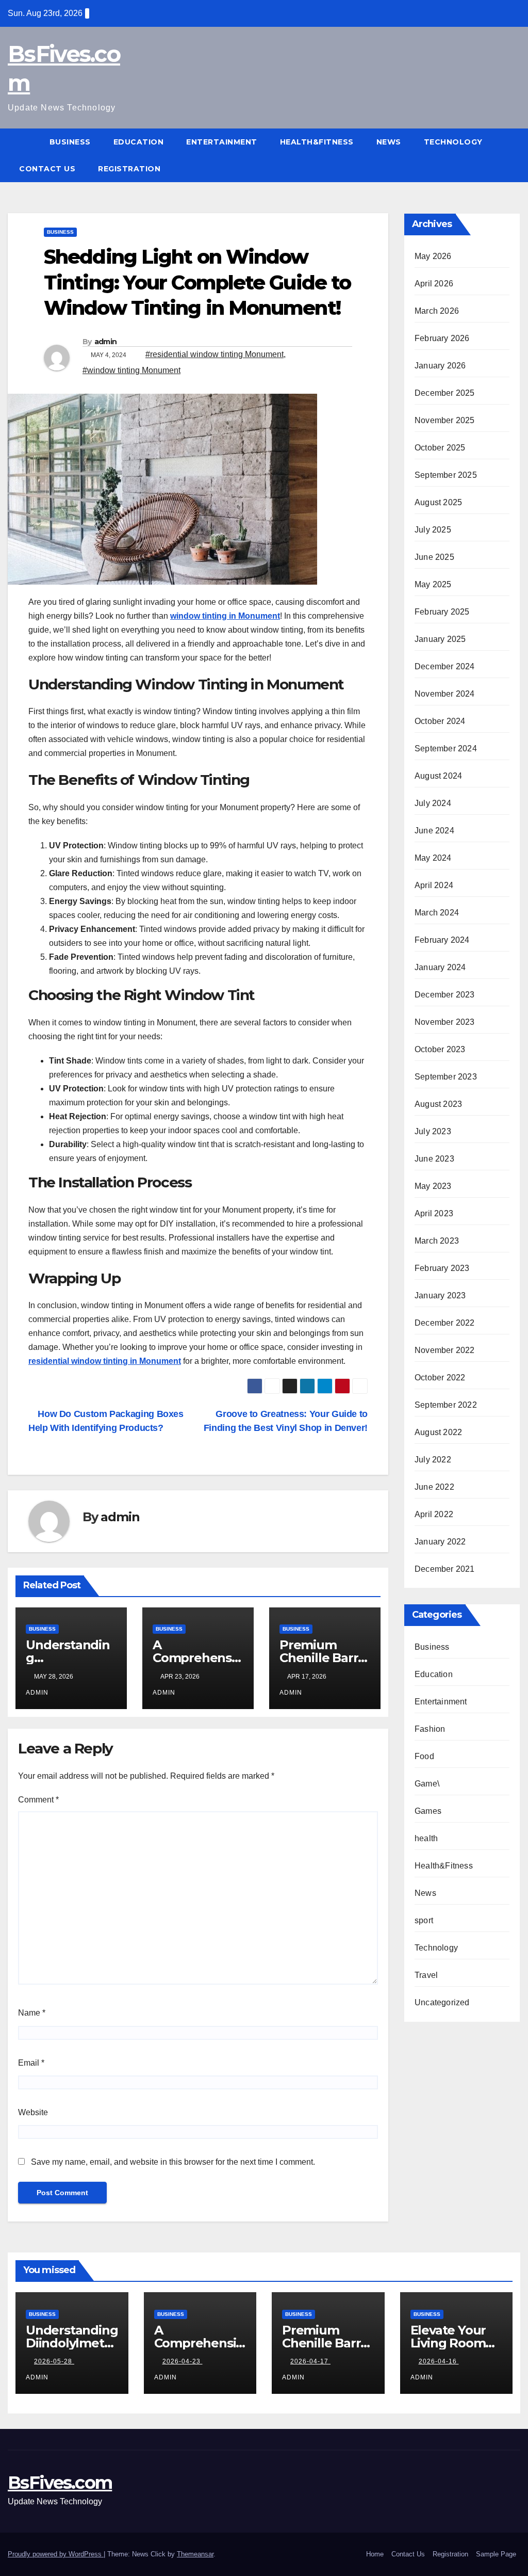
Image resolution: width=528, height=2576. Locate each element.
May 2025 (433, 584)
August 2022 (438, 1432)
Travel (426, 1975)
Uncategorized (442, 2002)
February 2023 (442, 1268)
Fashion (430, 1729)
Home (375, 2554)
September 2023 (446, 1077)
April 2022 (434, 1514)
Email (31, 2063)
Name (32, 2013)
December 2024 (445, 666)
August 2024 (438, 776)
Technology (453, 142)
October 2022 (440, 1378)
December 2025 (445, 393)
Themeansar (195, 2554)
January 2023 (440, 1295)
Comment (38, 1800)
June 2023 (434, 1159)
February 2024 (442, 940)
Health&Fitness (317, 142)
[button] (513, 155)
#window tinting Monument (131, 370)
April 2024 (434, 885)
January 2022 (440, 1542)
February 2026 (442, 338)
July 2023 (433, 1131)
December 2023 (445, 995)
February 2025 (442, 612)
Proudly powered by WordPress (56, 2554)
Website (33, 2112)
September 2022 (446, 1405)
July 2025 (433, 530)
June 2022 (434, 1487)
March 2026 (437, 311)
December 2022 (445, 1323)
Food (424, 1756)
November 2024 (445, 694)
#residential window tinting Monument (214, 354)
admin (106, 342)
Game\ (427, 1784)
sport (424, 1920)
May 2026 (433, 256)
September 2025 (446, 475)
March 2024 (437, 913)
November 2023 (445, 1022)
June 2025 (434, 557)
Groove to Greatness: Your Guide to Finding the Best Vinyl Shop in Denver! (286, 1421)
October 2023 (440, 1049)
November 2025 (445, 420)
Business (70, 142)
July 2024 (433, 803)
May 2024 (433, 858)
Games (428, 1811)
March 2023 (437, 1241)
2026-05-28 (54, 2361)
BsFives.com (60, 2483)
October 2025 (440, 448)
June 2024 (434, 831)
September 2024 (446, 748)
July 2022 (433, 1460)
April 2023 (434, 1213)
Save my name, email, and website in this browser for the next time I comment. (173, 2162)
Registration (129, 169)
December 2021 (445, 1569)
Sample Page (496, 2554)
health (426, 1838)
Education (139, 142)
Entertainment (222, 142)
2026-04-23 (183, 2361)
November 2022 (445, 1350)
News (389, 142)
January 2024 (440, 967)
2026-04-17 (310, 2361)
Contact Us (47, 169)
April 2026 (434, 284)
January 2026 (440, 366)
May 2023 (433, 1186)
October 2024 (440, 721)
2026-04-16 (439, 2361)
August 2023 (438, 1104)
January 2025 (440, 639)
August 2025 (438, 502)
